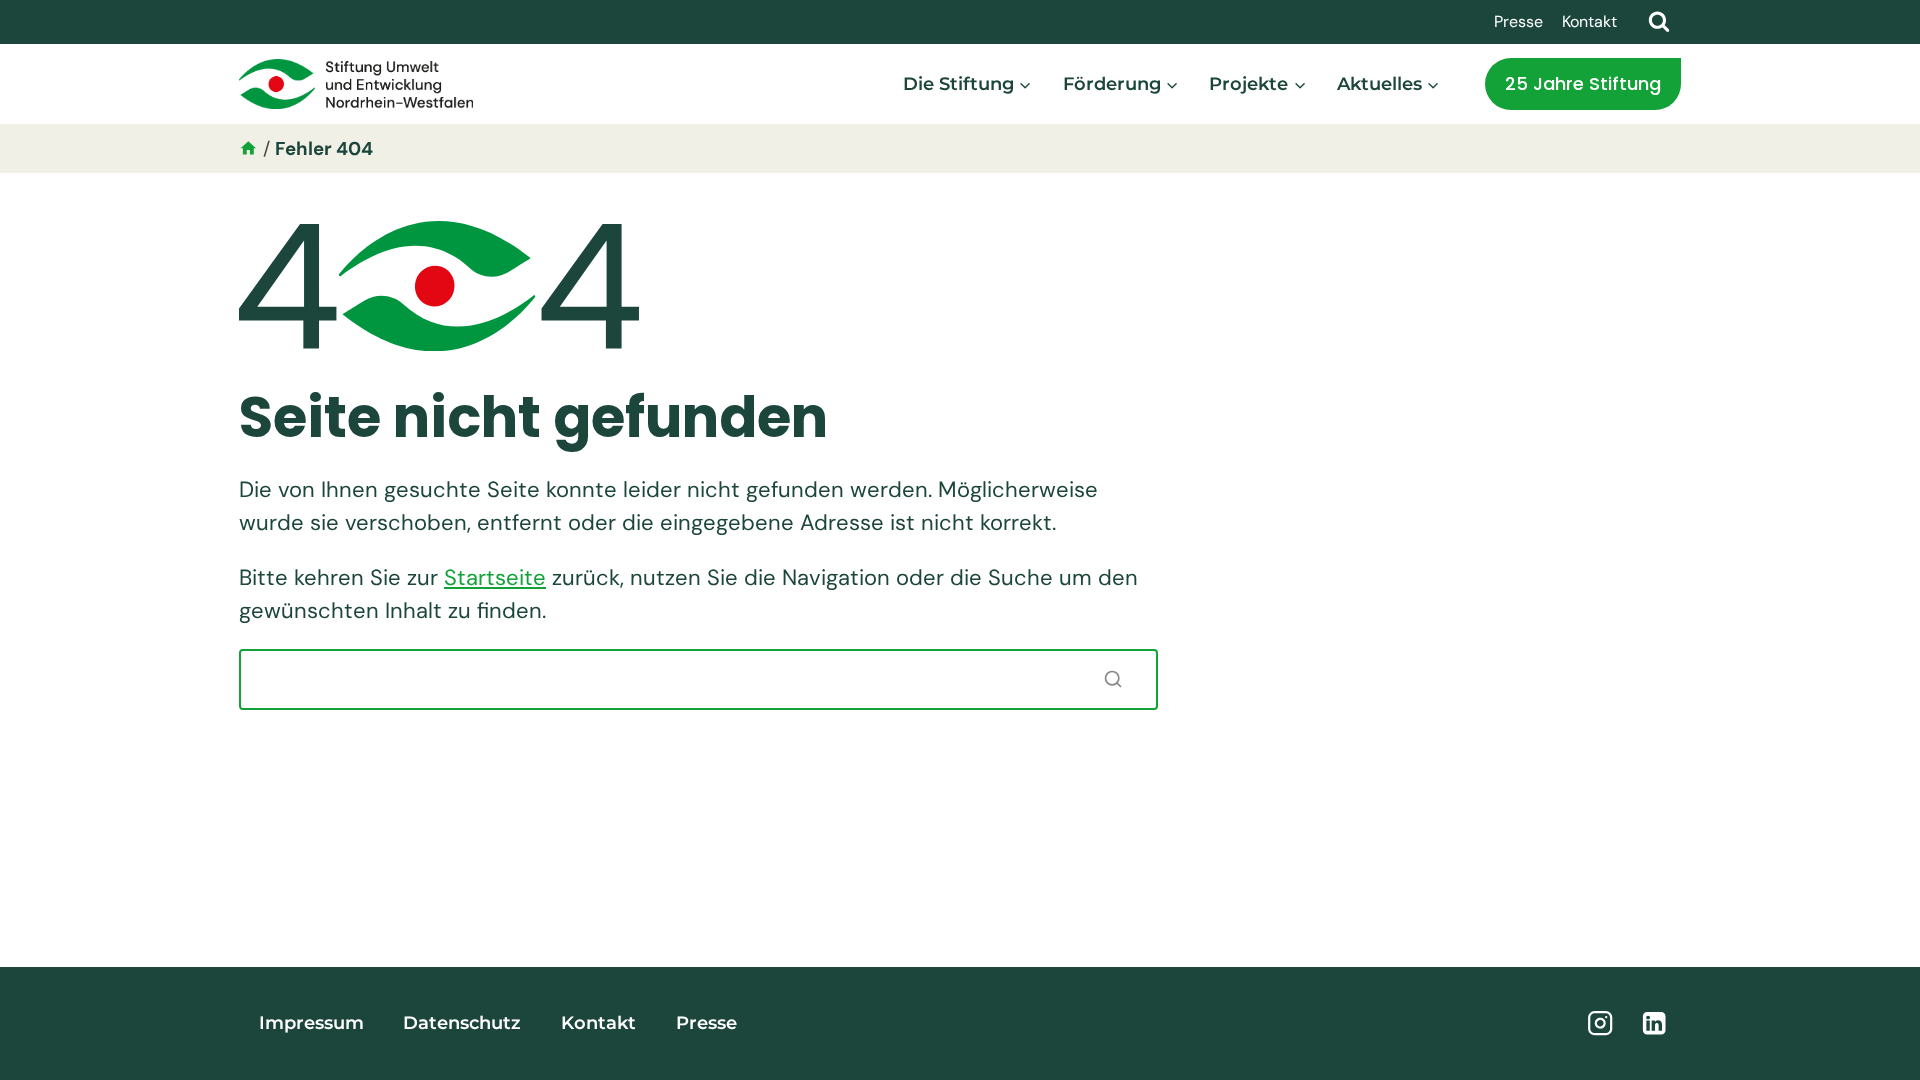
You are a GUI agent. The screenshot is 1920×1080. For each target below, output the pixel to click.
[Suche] (1113, 679)
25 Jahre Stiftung (1583, 83)
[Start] (248, 148)
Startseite (495, 577)
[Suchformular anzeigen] (1659, 22)
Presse (1518, 21)
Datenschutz (462, 1023)
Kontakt (1589, 21)
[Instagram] (1600, 1023)
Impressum (311, 1023)
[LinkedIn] (1654, 1023)
